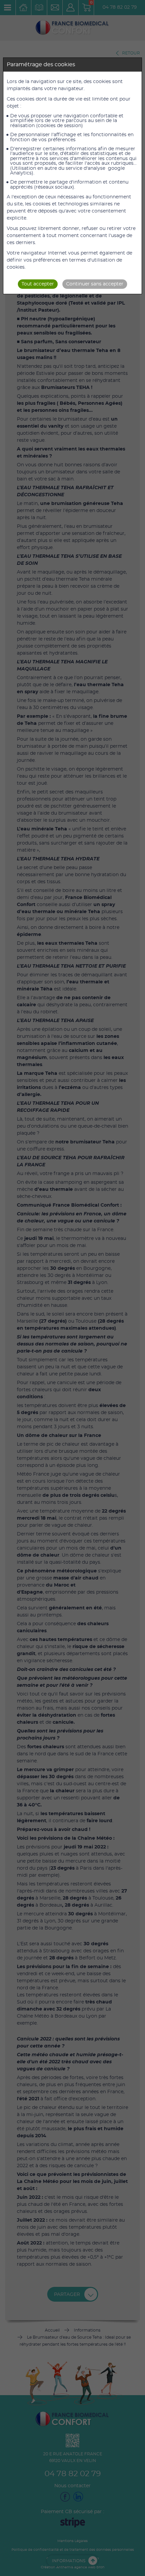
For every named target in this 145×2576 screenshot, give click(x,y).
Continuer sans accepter (95, 284)
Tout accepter (38, 284)
